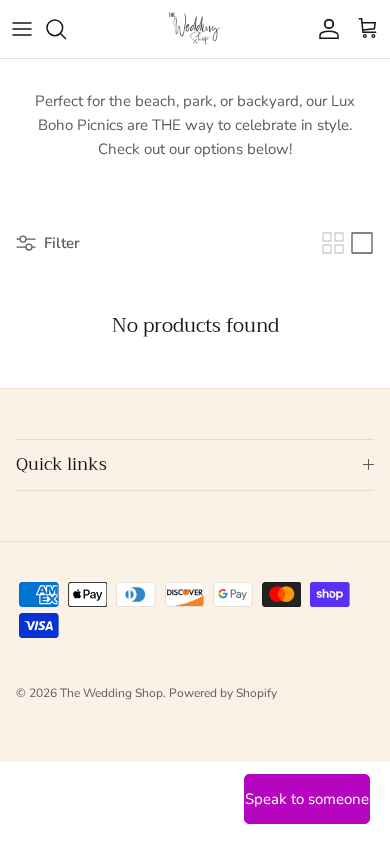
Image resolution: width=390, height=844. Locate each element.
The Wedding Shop (111, 693)
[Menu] (22, 29)
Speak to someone (307, 799)
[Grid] (333, 243)
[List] (362, 243)
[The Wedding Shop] (195, 29)
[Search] (66, 29)
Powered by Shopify (223, 693)
